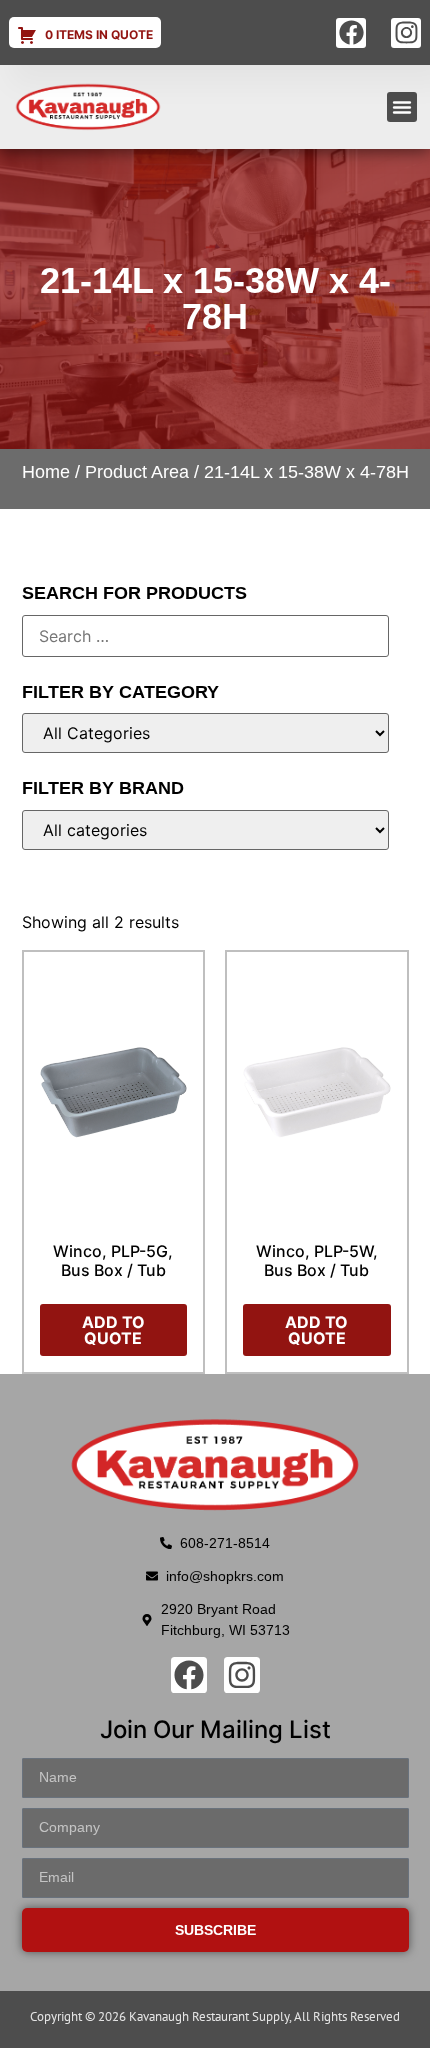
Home (46, 472)
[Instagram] (406, 33)
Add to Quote (113, 1330)
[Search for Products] (205, 636)
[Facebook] (351, 33)
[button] (402, 107)
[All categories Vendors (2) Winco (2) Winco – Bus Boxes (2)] (205, 830)
